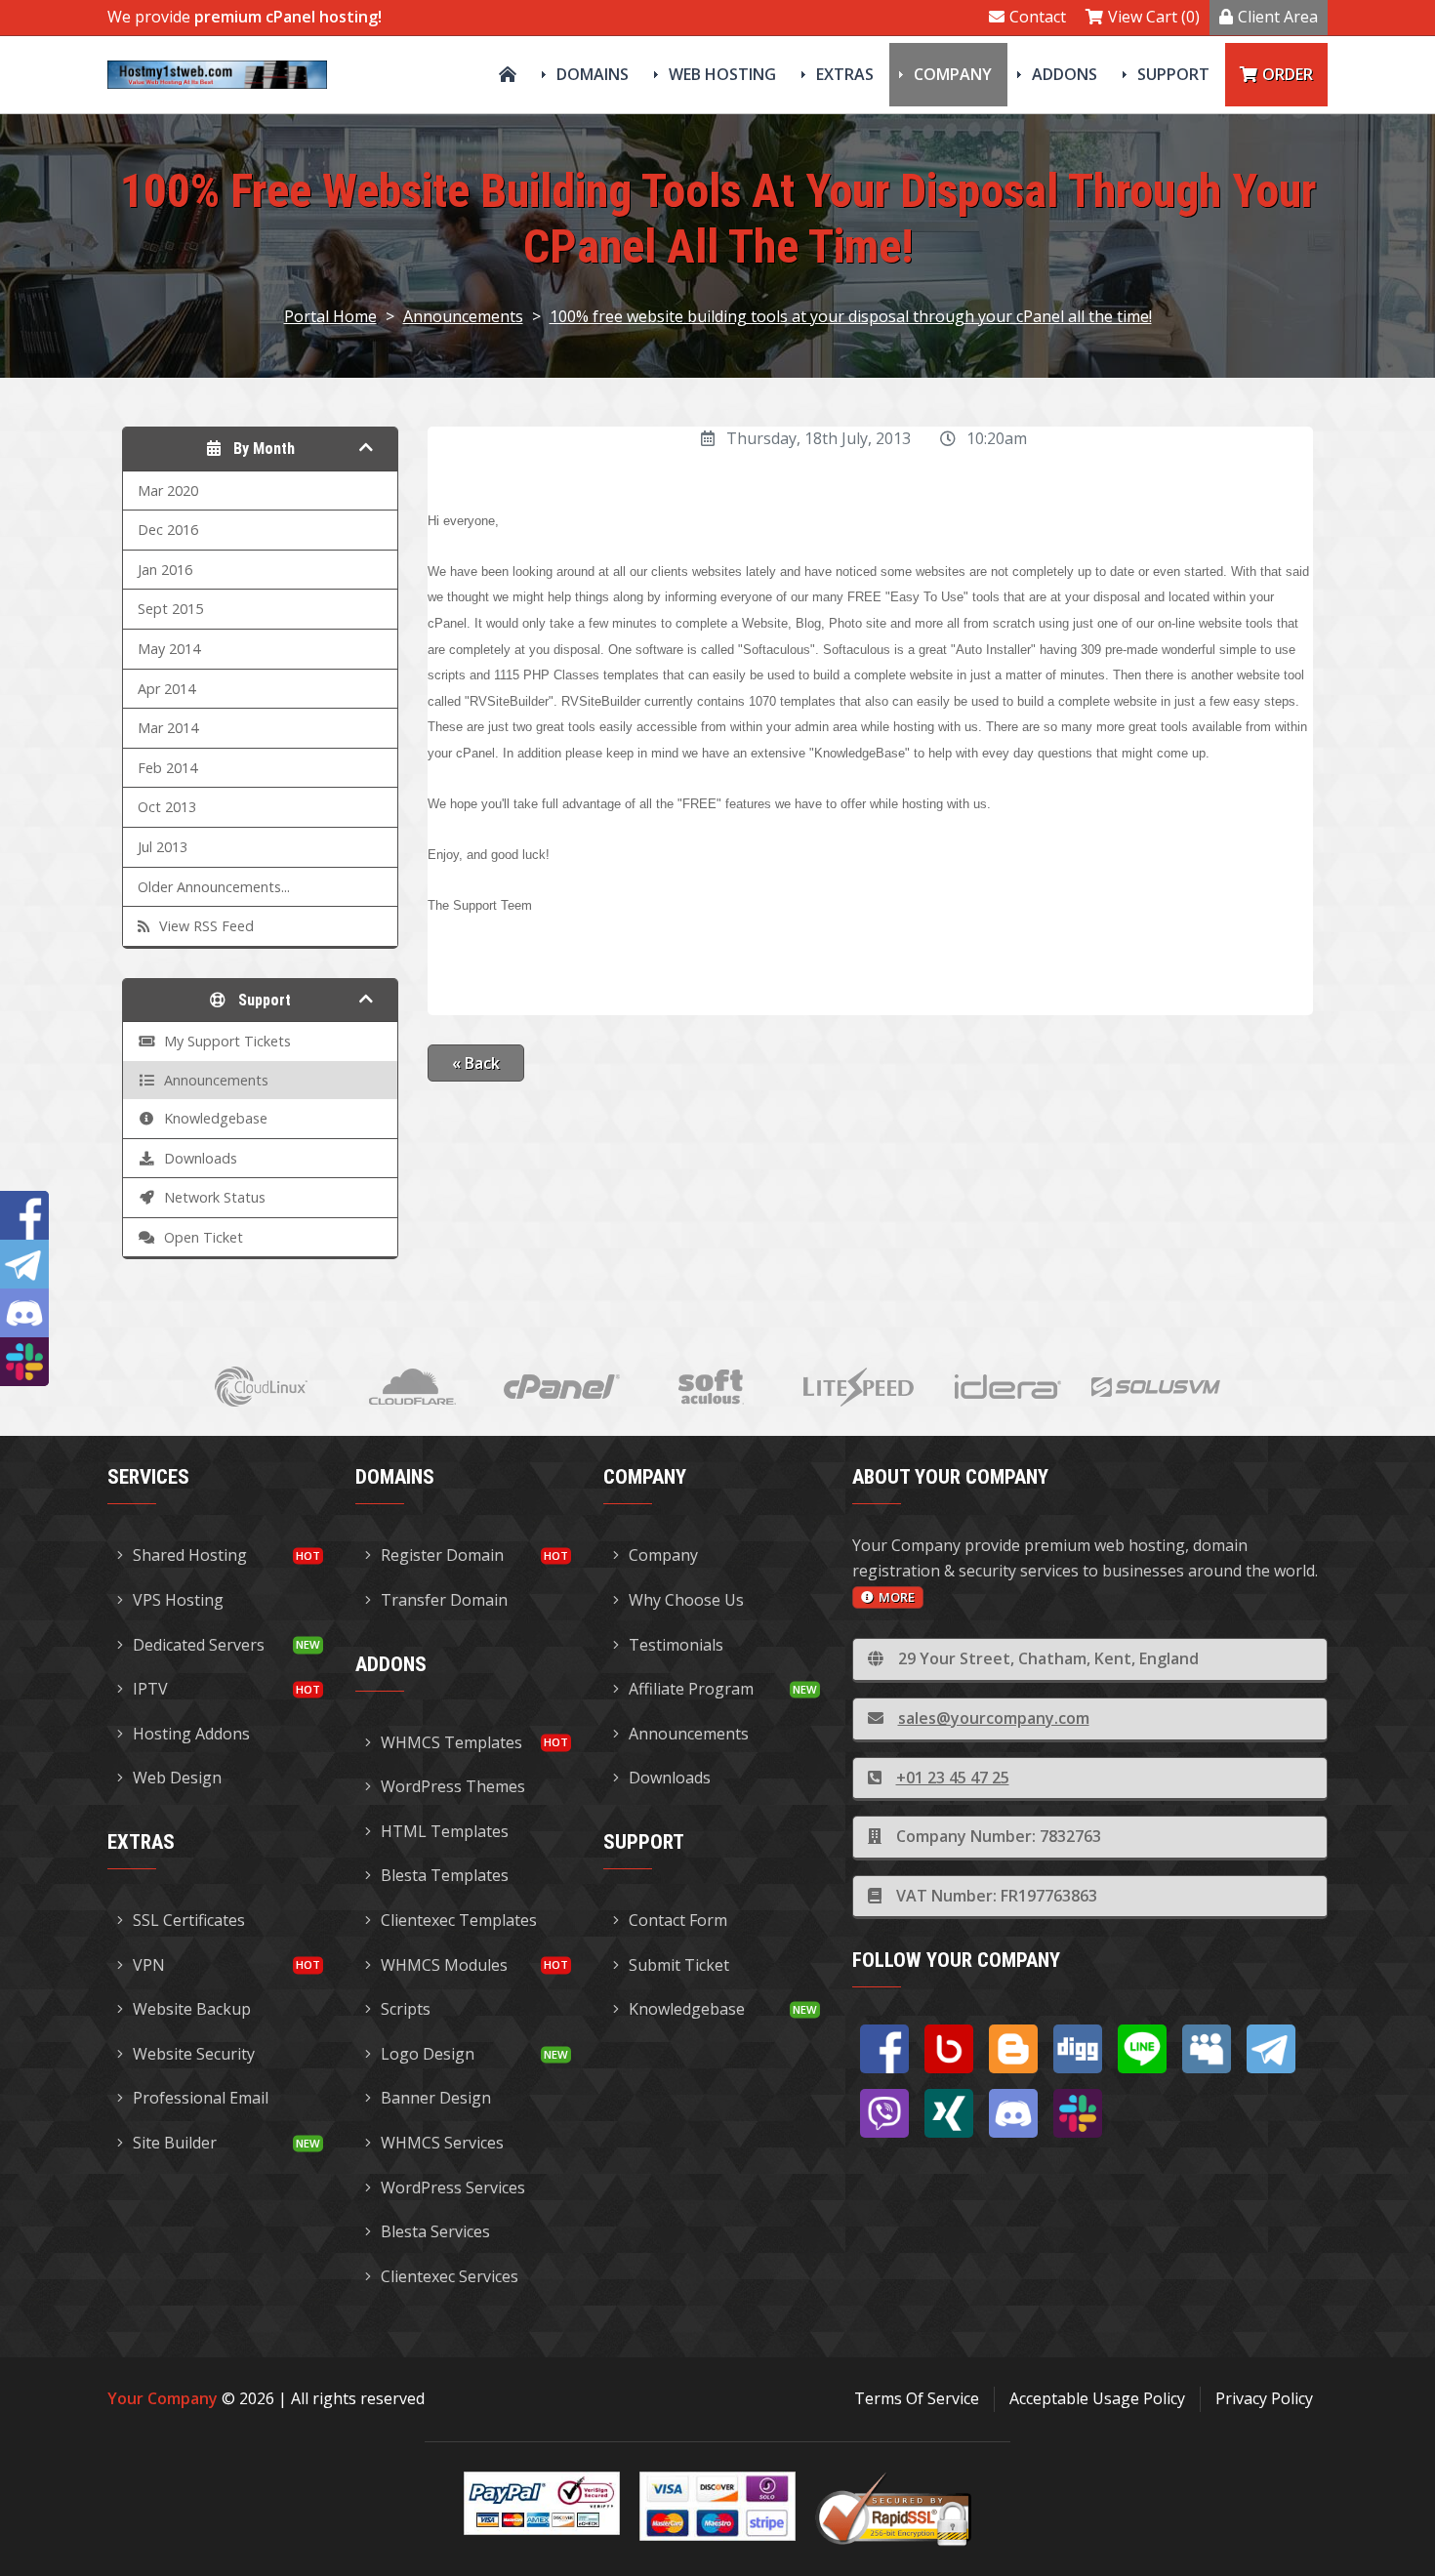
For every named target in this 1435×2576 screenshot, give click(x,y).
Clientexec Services (450, 2276)
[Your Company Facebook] (884, 2049)
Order (1288, 74)
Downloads (670, 1778)
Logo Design (428, 2054)
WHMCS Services (442, 2143)
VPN (149, 1965)
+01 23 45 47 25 (953, 1778)
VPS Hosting (178, 1600)
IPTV (150, 1689)
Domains (593, 74)
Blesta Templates (445, 1875)
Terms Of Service (917, 2398)
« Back (476, 1063)
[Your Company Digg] (1078, 2049)
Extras (845, 74)
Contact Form (678, 1920)
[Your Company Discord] (1013, 2113)
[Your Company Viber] (884, 2113)
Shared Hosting (190, 1555)
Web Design (177, 1778)
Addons (1065, 74)
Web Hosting (722, 74)
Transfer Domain (444, 1600)
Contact (1038, 17)
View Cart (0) (1154, 17)
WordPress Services (453, 2188)
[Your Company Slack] (1078, 2113)
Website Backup (192, 2009)
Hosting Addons (191, 1734)
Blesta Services (435, 2231)
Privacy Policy (1264, 2398)
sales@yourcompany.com (994, 1718)
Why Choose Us (686, 1600)
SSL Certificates (189, 1920)
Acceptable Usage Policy (1097, 2398)
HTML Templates (445, 1831)
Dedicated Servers (199, 1645)
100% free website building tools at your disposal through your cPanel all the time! (851, 316)
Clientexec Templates (459, 1920)
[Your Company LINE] (1142, 2049)
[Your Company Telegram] (1271, 2049)
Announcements (463, 316)
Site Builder (175, 2143)
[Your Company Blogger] (1013, 2049)
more (897, 1597)
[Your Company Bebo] (949, 2049)
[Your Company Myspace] (1207, 2049)
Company (953, 74)
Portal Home (330, 316)
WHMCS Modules (444, 1965)
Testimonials (676, 1645)
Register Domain (442, 1555)
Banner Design (436, 2098)
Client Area (1278, 17)
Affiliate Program (691, 1689)
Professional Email (201, 2098)
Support (1173, 74)
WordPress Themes (453, 1786)
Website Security (194, 2054)
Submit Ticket (679, 1965)
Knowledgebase (687, 2009)
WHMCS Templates (451, 1742)
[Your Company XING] (949, 2113)
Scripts (406, 2009)
